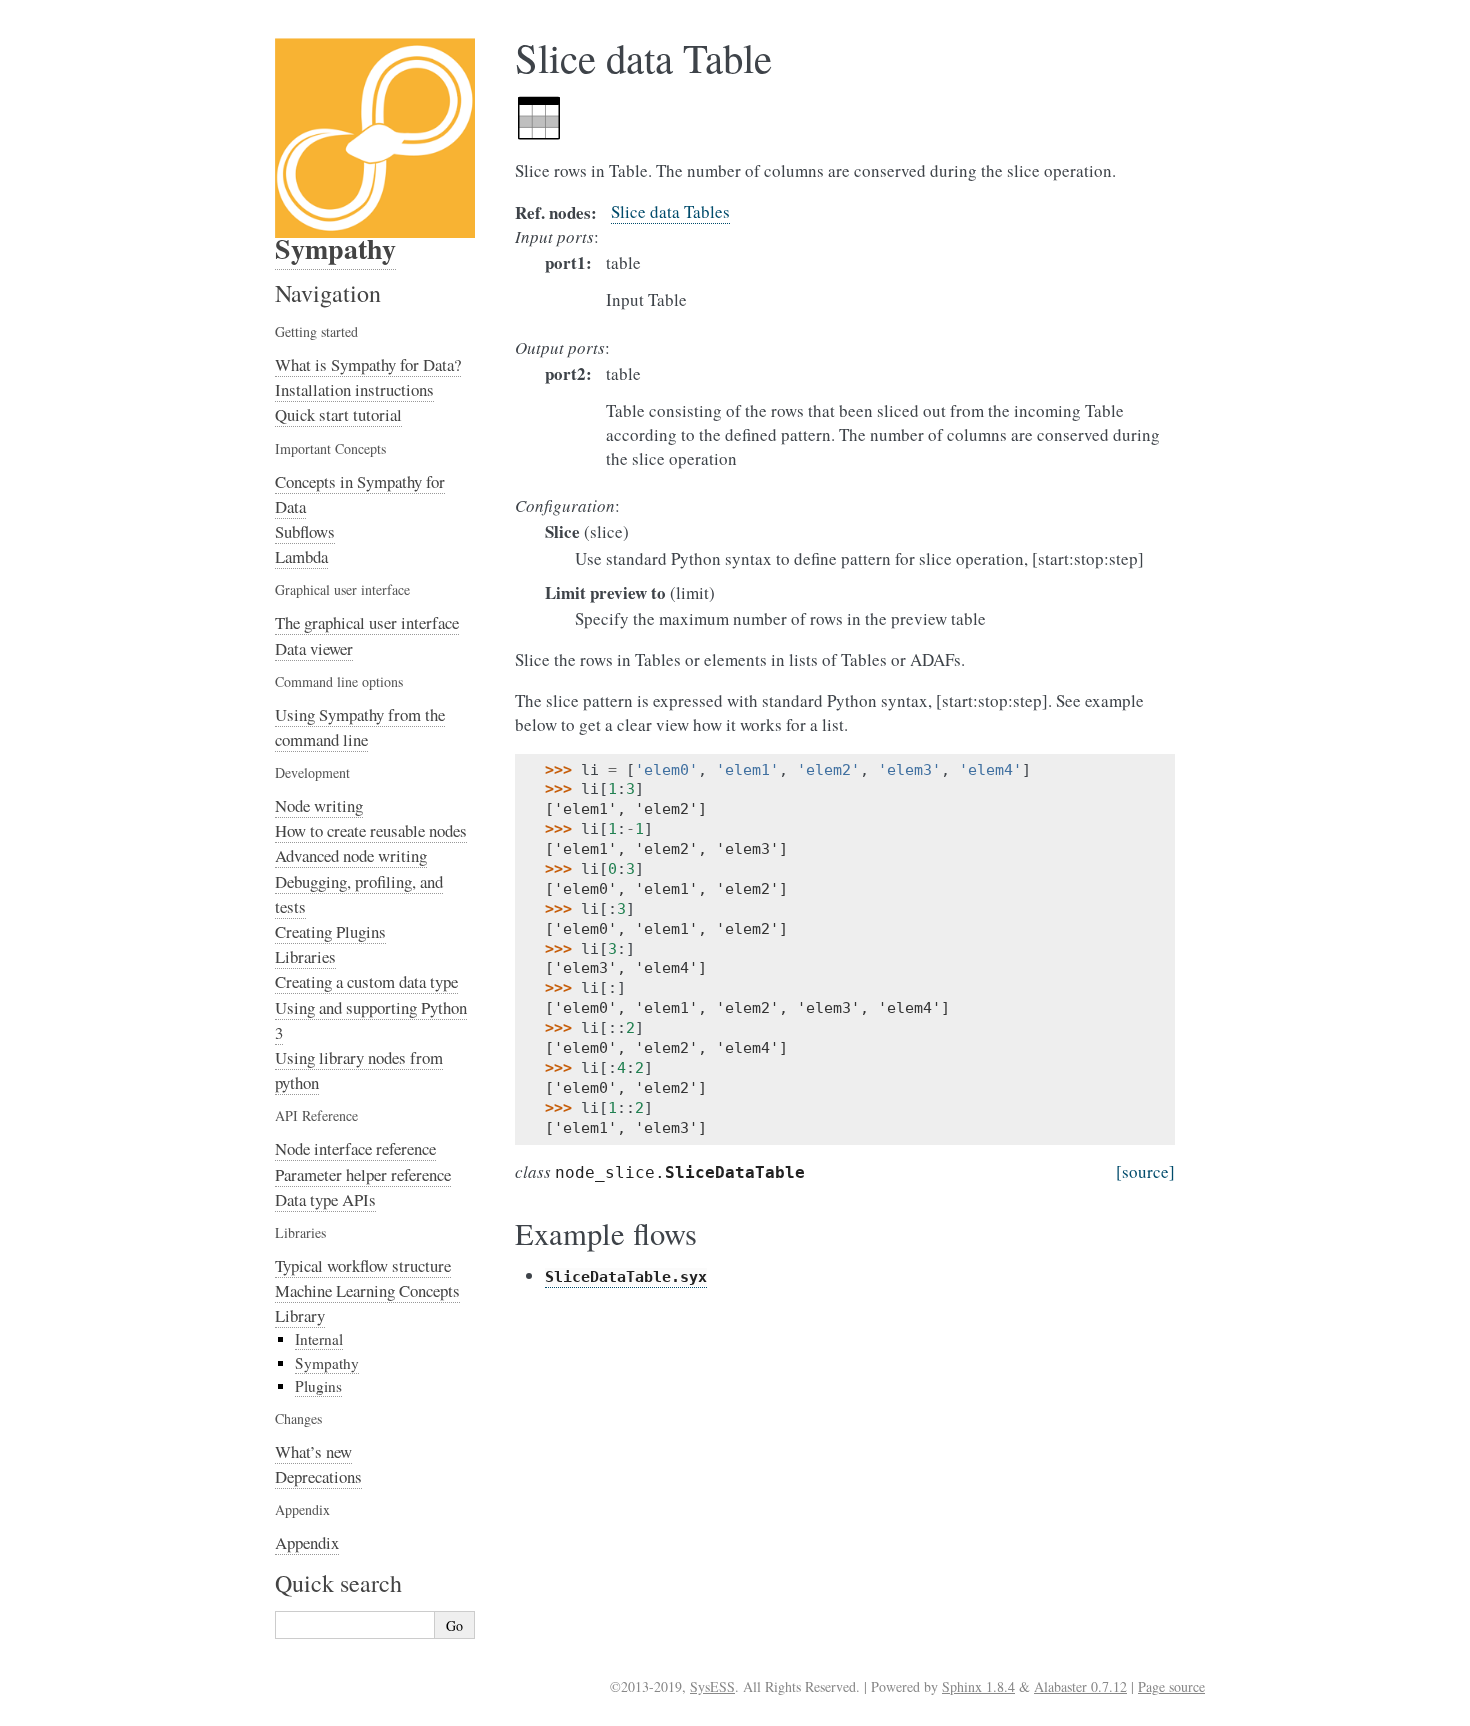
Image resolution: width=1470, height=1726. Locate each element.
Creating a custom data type (366, 981)
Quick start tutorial (338, 414)
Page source (1171, 1686)
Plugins (318, 1386)
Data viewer (314, 648)
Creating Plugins (330, 931)
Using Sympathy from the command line (360, 727)
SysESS (712, 1686)
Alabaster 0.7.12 (1080, 1686)
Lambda (301, 556)
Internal (319, 1339)
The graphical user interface (367, 622)
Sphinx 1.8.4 (978, 1686)
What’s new (313, 1451)
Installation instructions (354, 389)
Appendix (307, 1542)
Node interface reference (355, 1148)
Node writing (319, 805)
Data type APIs (325, 1199)
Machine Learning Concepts (367, 1290)
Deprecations (318, 1476)
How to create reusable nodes (371, 830)
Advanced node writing (351, 855)
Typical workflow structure (363, 1265)
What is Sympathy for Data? (368, 364)
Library (300, 1315)
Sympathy (335, 248)
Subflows (305, 531)
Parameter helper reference (363, 1174)
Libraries (305, 956)
